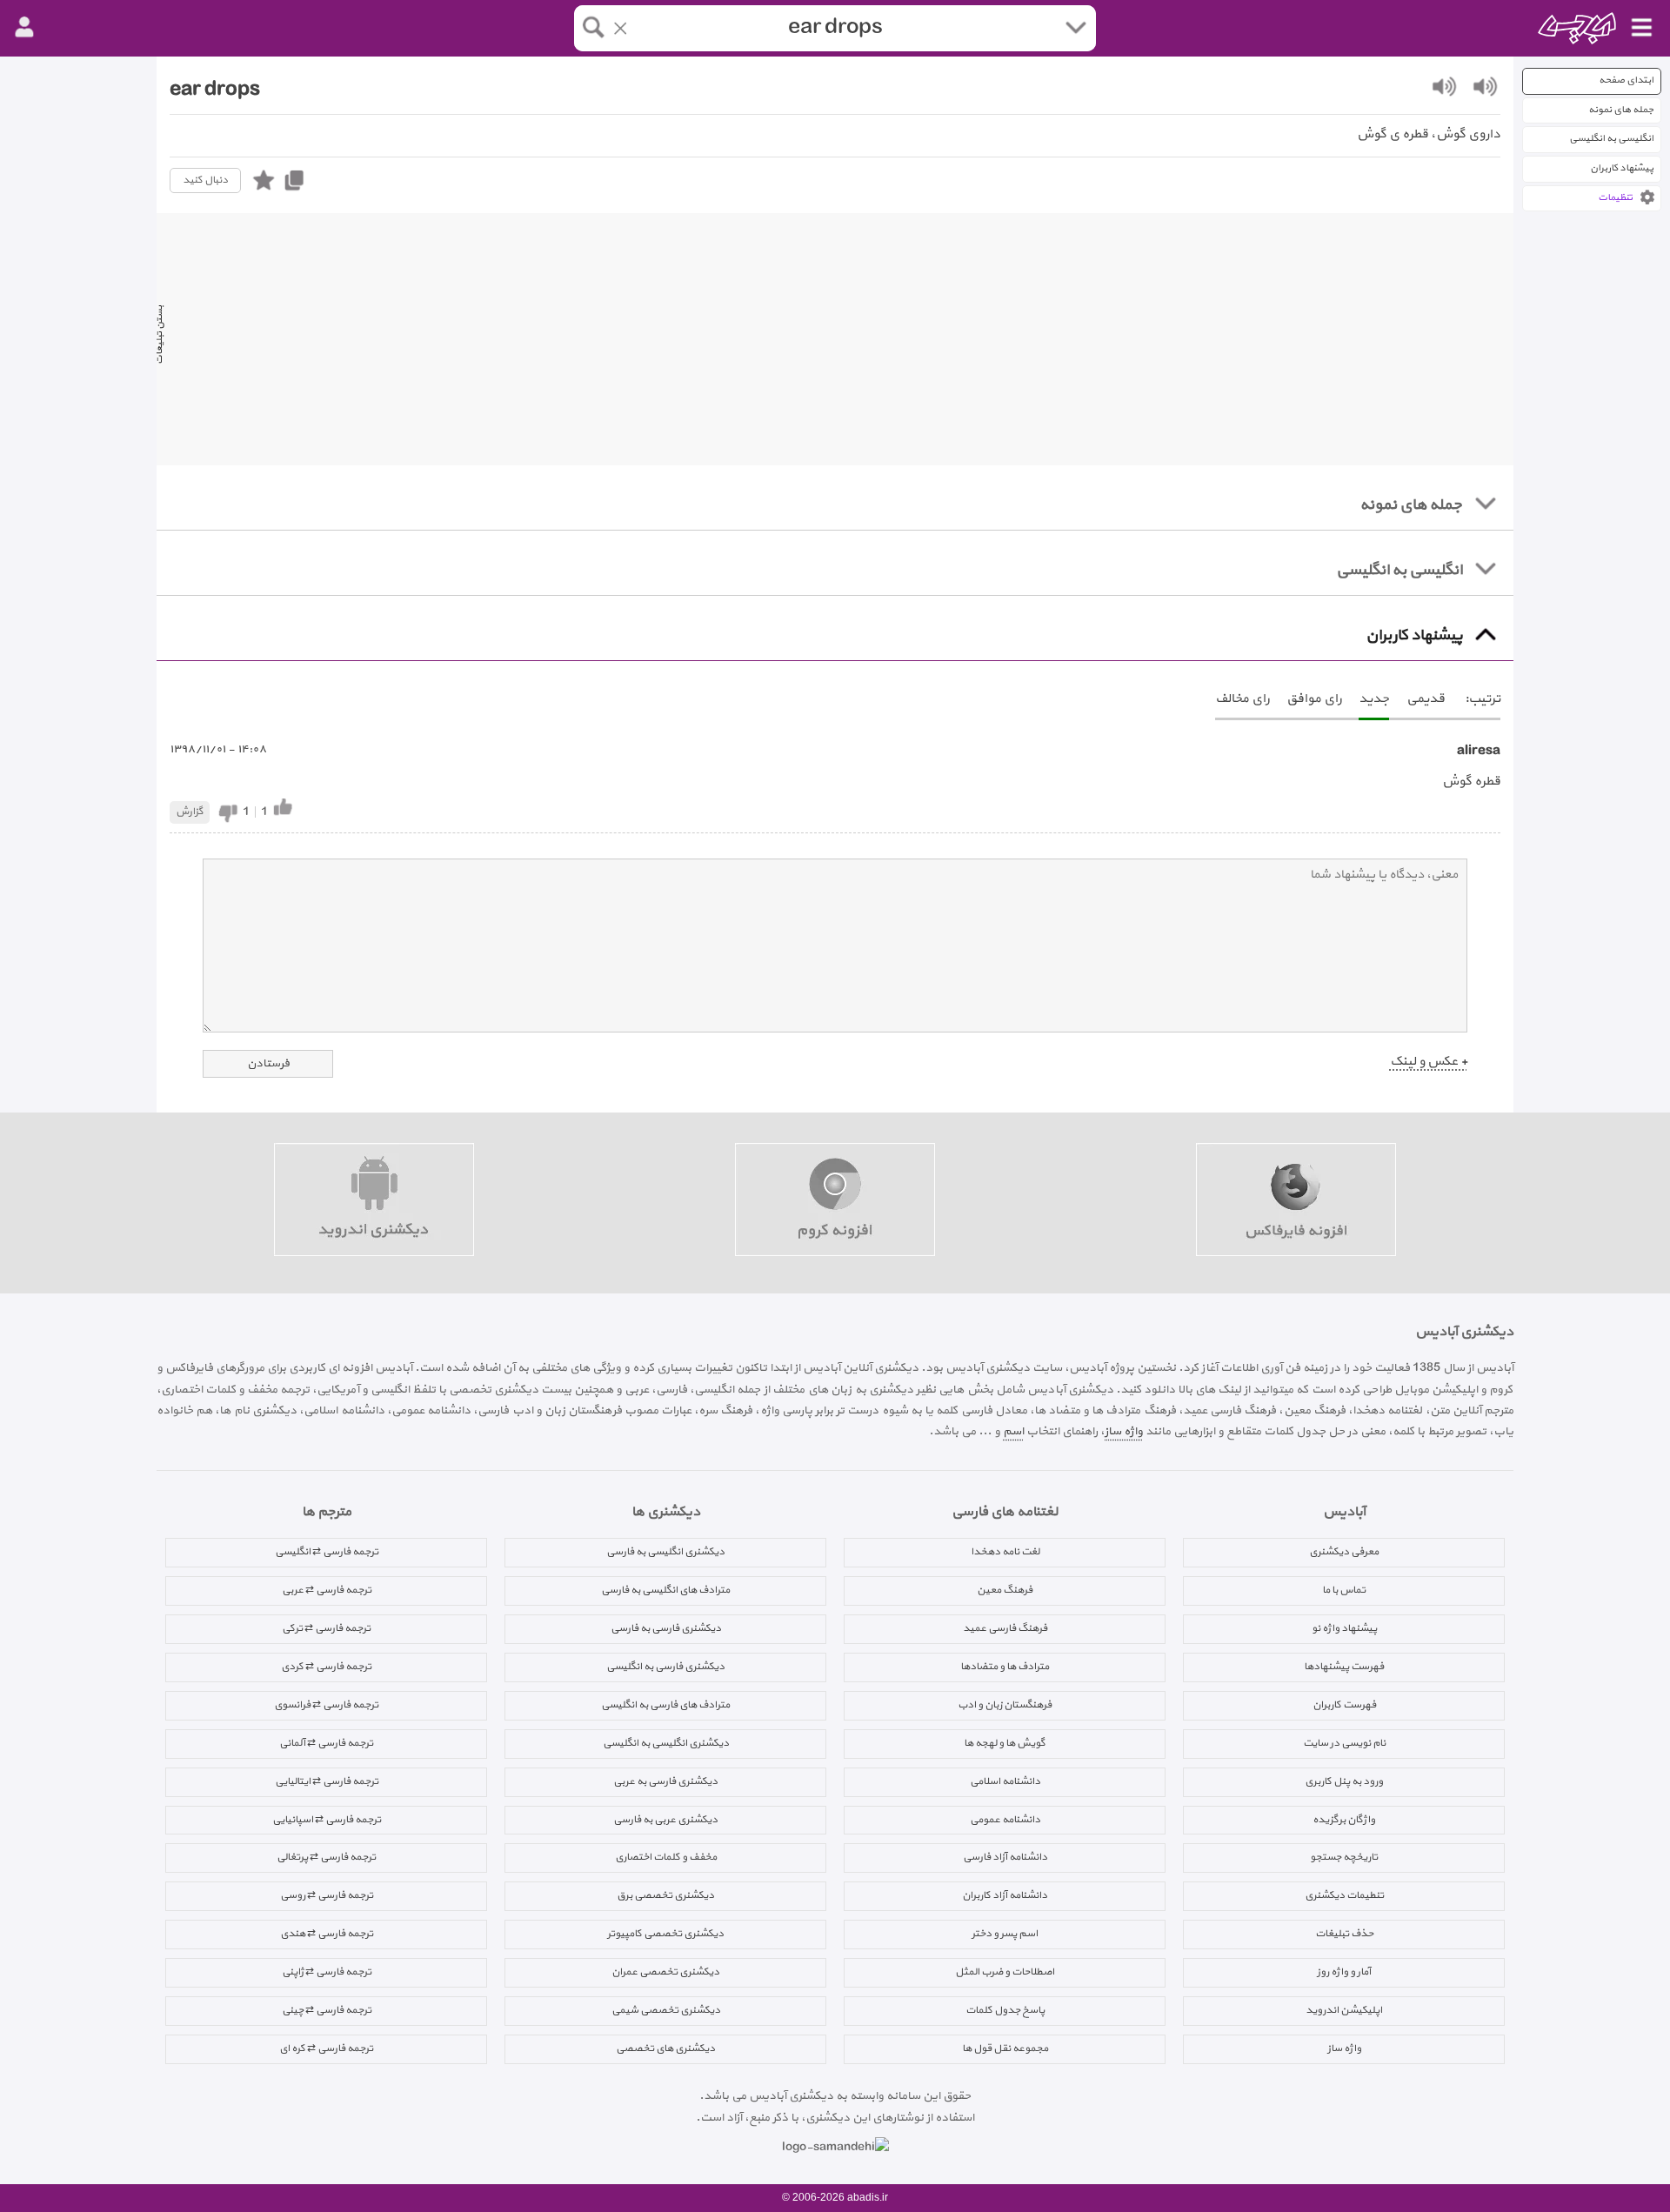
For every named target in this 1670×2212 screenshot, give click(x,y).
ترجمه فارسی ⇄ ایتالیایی (327, 1781)
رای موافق (1314, 699)
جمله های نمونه (1621, 110)
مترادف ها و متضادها (1005, 1667)
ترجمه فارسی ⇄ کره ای (326, 2048)
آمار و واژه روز (1344, 1972)
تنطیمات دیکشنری (1344, 1895)
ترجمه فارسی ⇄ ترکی (326, 1628)
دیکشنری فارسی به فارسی (666, 1628)
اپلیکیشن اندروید (1344, 2010)
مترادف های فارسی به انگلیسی (665, 1705)
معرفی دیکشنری (1344, 1552)
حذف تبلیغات (1344, 1934)
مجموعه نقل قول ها (1005, 2048)
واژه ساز (1124, 1431)
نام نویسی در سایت (1344, 1743)
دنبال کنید (205, 180)
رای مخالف (1242, 699)
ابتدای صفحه (1626, 80)
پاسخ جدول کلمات (1005, 2010)
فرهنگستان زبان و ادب (1005, 1705)
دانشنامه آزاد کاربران (1005, 1895)
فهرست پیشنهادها (1344, 1667)
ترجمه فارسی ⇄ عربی (327, 1590)
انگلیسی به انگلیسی (1611, 139)
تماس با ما (1344, 1590)
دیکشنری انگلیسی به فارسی (665, 1552)
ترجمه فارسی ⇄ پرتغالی (326, 1857)
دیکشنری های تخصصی (665, 2048)
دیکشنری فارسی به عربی (665, 1781)
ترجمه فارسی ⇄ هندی (327, 1934)
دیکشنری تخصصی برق (665, 1895)
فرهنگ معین (1005, 1590)
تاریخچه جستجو (1344, 1857)
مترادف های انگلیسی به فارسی (665, 1590)
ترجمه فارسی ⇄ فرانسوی (326, 1705)
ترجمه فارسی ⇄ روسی (327, 1895)
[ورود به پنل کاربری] (24, 28)
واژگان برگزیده (1344, 1820)
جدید (1374, 699)
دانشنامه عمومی (1005, 1820)
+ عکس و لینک (1429, 1062)
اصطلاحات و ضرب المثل (1005, 1972)
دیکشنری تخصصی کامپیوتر (665, 1934)
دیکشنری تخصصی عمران (665, 1972)
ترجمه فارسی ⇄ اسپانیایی (327, 1820)
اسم (1013, 1431)
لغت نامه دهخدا (1005, 1552)
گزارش (190, 812)
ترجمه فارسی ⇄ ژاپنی (327, 1972)
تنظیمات (1615, 198)
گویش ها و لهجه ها (1005, 1743)
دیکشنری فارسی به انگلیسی (665, 1667)
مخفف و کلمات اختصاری (666, 1857)
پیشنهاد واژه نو (1344, 1628)
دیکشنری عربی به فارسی (665, 1820)
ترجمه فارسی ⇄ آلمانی (326, 1743)
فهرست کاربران (1344, 1705)
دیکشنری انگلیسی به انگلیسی (666, 1743)
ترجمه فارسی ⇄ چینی (327, 2010)
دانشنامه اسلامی (1005, 1781)
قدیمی (1426, 699)
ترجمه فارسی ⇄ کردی (326, 1667)
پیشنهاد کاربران (1622, 168)
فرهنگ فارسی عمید (1005, 1628)
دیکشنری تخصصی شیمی (666, 2010)
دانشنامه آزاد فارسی (1005, 1857)
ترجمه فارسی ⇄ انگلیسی (327, 1552)
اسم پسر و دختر (1005, 1934)
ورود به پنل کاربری (1344, 1781)
